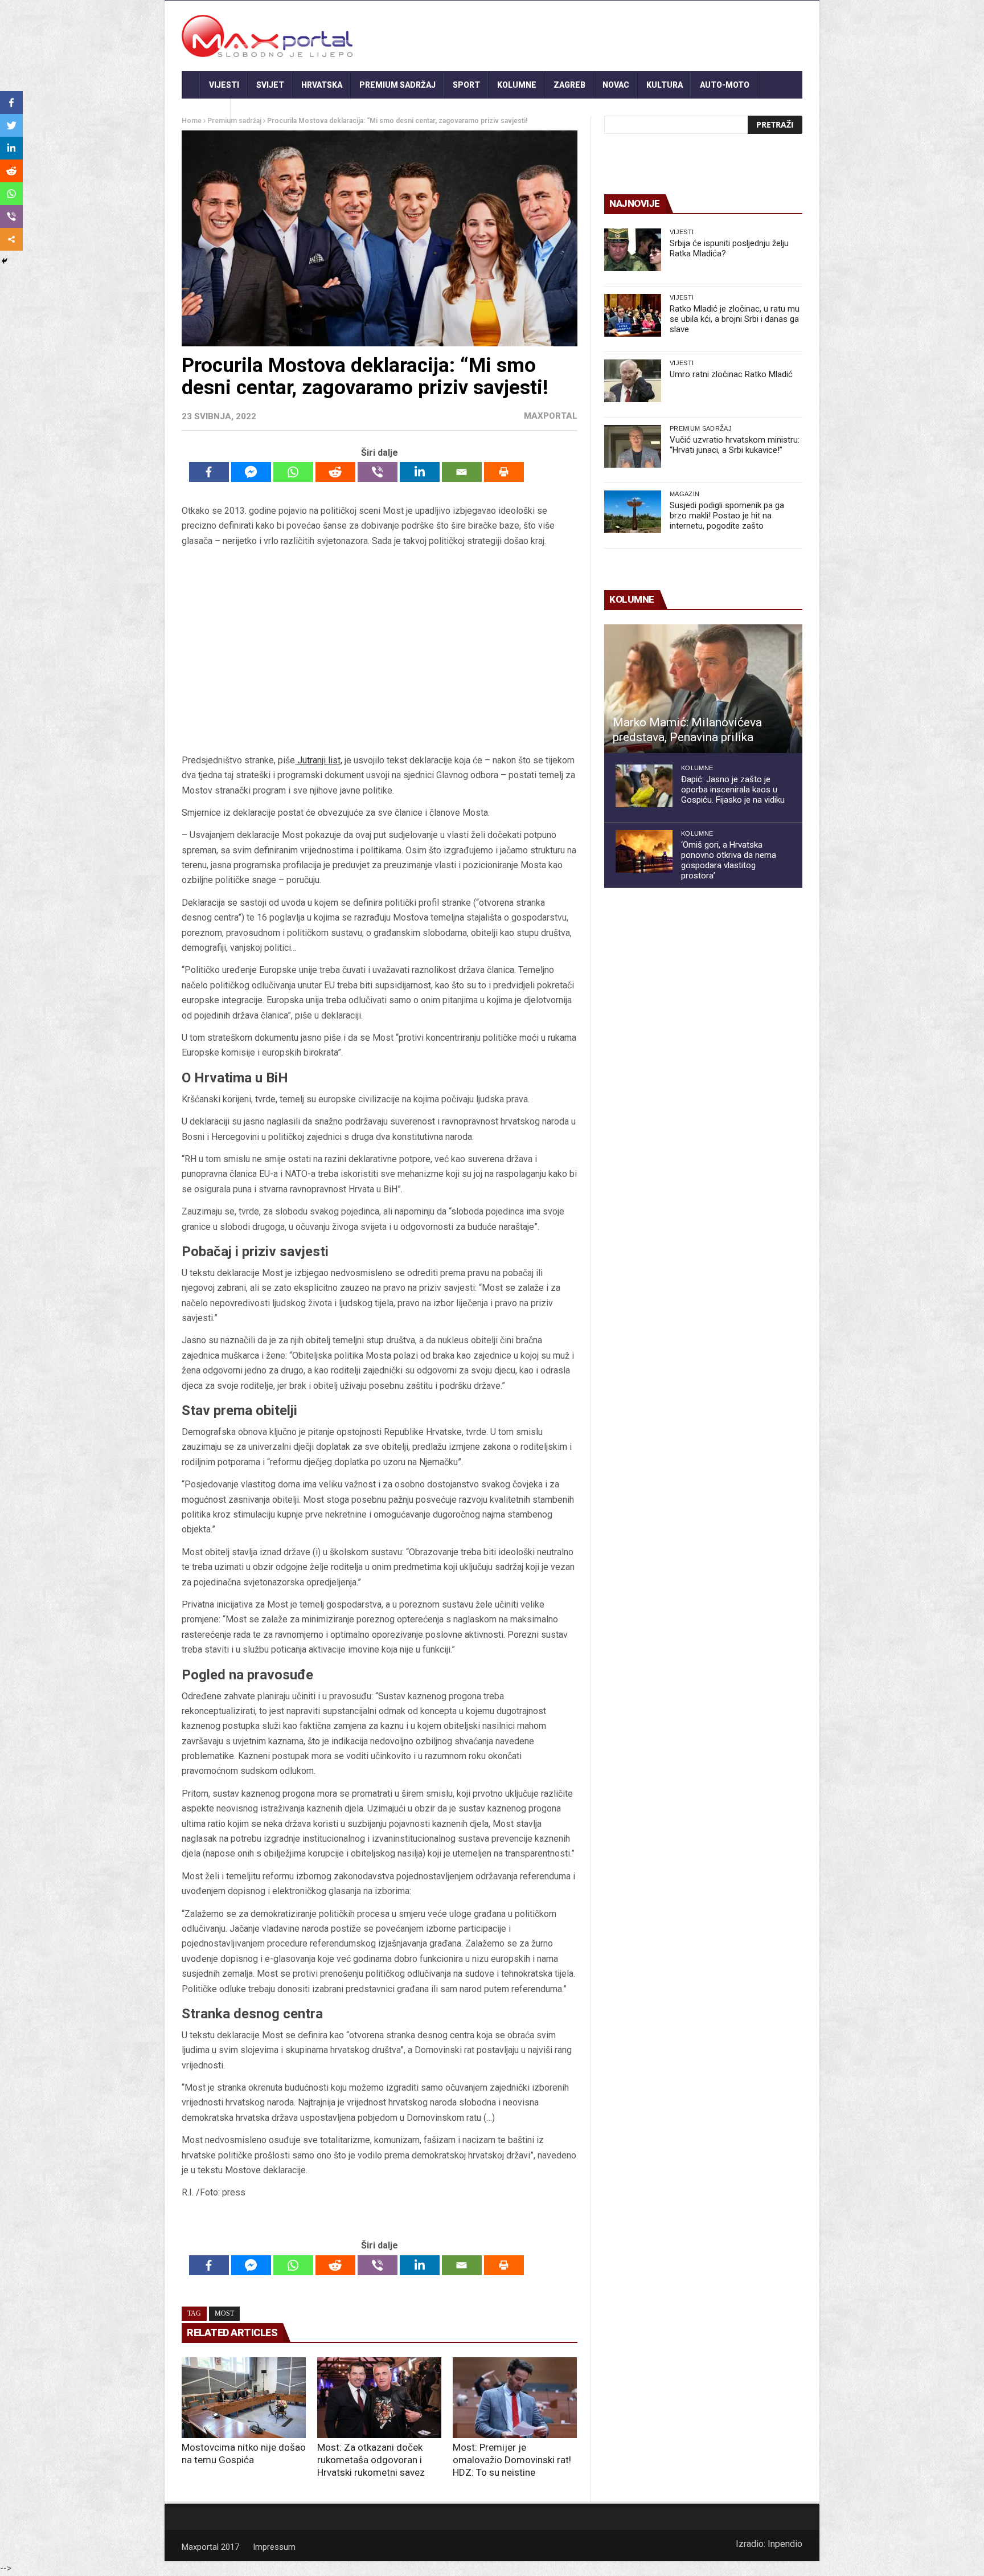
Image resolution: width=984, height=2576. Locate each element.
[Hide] (5, 261)
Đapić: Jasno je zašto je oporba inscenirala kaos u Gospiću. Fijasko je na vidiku (733, 790)
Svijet (270, 85)
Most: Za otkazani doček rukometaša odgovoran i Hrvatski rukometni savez (371, 2460)
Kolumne (517, 85)
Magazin (684, 494)
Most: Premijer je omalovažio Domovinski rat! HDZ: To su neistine (512, 2460)
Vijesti (224, 85)
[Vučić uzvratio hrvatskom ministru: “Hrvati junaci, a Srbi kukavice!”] (633, 446)
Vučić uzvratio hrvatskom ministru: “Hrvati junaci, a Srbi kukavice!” (735, 445)
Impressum (274, 2547)
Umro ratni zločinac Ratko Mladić (731, 374)
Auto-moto (725, 85)
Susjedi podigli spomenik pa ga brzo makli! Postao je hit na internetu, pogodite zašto (727, 516)
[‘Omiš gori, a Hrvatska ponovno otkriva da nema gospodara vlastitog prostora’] (644, 851)
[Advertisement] (379, 651)
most (224, 2313)
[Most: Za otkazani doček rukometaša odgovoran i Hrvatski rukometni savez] (379, 2398)
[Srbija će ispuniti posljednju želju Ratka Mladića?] (633, 250)
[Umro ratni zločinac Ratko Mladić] (633, 381)
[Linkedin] (420, 472)
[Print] (504, 472)
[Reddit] (335, 472)
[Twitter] (11, 125)
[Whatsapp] (293, 472)
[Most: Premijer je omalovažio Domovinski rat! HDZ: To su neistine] (515, 2398)
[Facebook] (209, 472)
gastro (206, 112)
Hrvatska (322, 85)
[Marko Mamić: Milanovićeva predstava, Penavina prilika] (703, 689)
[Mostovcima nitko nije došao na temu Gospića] (244, 2398)
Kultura (665, 85)
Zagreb (569, 85)
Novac (616, 85)
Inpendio (785, 2544)
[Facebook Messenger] (251, 472)
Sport (466, 85)
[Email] (462, 472)
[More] (11, 239)
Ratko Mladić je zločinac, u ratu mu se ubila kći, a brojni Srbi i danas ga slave (735, 319)
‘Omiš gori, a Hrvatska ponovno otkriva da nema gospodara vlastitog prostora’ (729, 860)
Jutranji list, (320, 760)
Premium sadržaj (397, 85)
